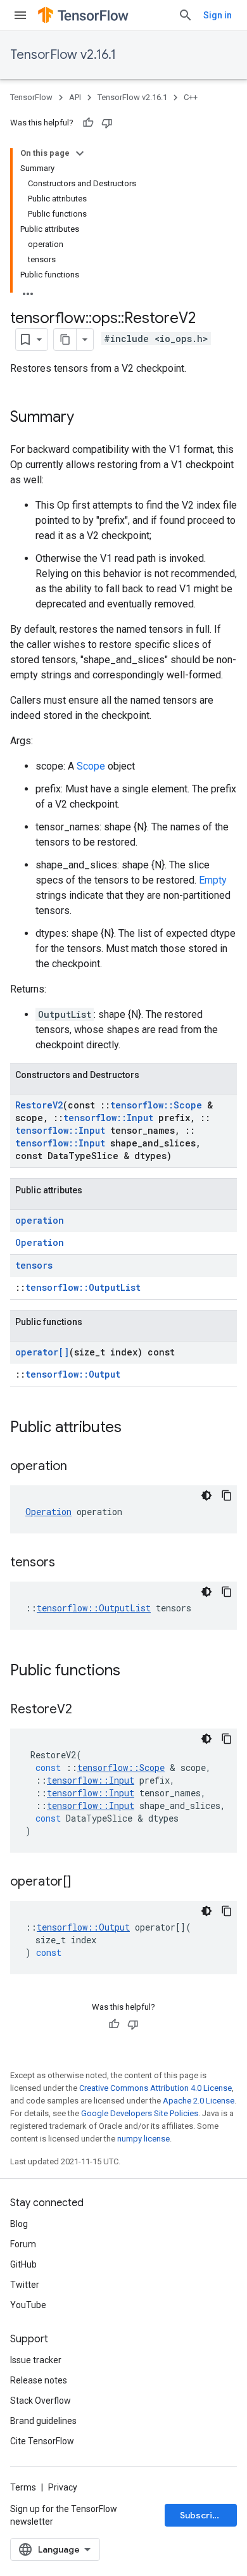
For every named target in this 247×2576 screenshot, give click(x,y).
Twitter (25, 2285)
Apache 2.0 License (199, 2101)
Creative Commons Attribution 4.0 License (155, 2088)
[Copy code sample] (227, 1495)
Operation (40, 1242)
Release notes (39, 2380)
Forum (23, 2244)
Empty (213, 880)
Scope (91, 766)
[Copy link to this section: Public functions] (133, 1672)
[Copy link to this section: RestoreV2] (85, 1710)
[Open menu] (20, 15)
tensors (34, 1265)
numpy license (143, 2139)
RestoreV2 (39, 1105)
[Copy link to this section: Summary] (87, 418)
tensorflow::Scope (156, 1105)
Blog (19, 2224)
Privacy (63, 2487)
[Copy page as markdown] (65, 339)
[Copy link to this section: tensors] (68, 1563)
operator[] (42, 1352)
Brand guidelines (43, 2421)
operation (40, 1220)
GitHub (23, 2264)
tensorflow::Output (73, 1374)
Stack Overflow (41, 2401)
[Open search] (186, 15)
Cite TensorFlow (42, 2441)
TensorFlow (31, 97)
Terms (23, 2487)
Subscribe (202, 2515)
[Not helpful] (107, 123)
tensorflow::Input (108, 1118)
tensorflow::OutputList (83, 1287)
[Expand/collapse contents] (80, 153)
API (75, 97)
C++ (191, 97)
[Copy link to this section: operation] (80, 1467)
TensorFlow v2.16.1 (63, 55)
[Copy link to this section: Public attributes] (134, 1428)
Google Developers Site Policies (140, 2113)
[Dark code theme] (206, 1495)
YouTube (28, 2305)
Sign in (218, 15)
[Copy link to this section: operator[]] (84, 1882)
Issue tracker (36, 2360)
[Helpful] (88, 123)
